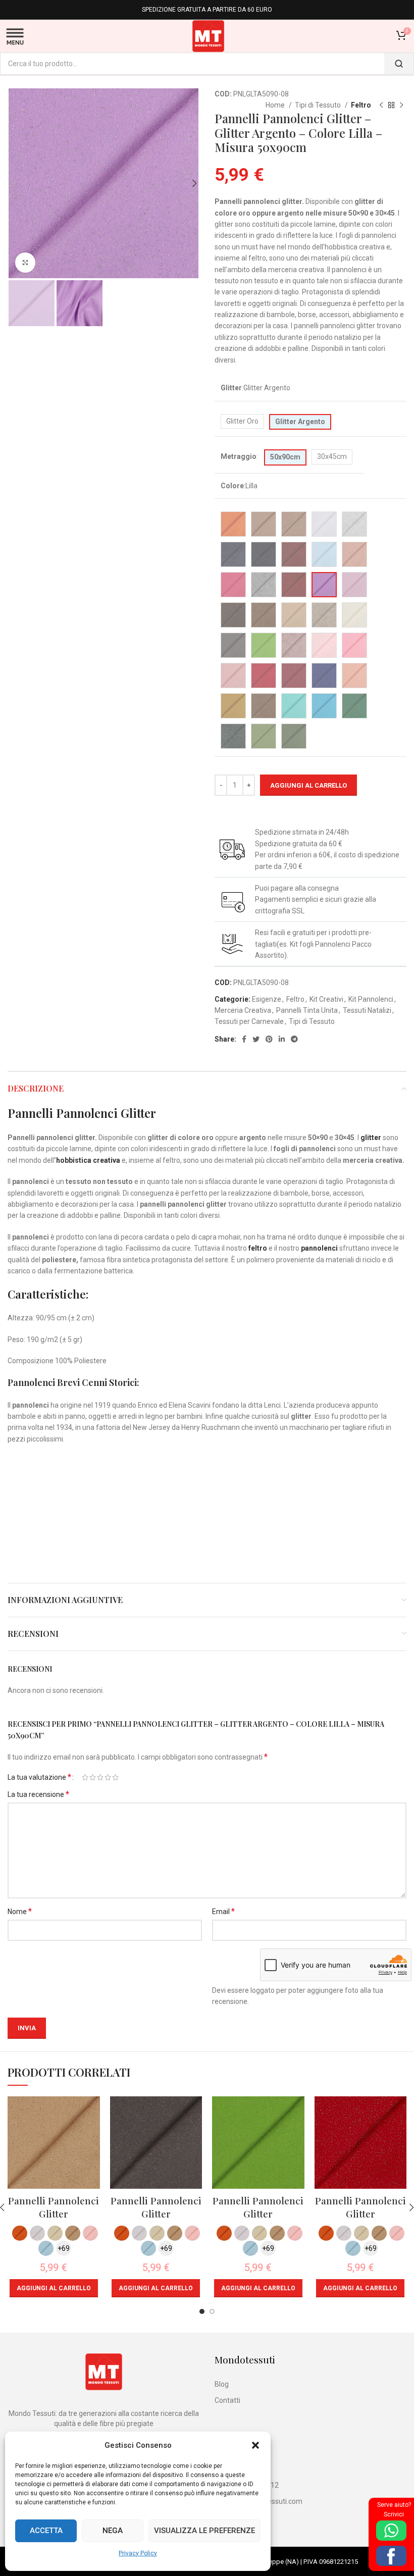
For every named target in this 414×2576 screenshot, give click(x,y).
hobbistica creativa (88, 1160)
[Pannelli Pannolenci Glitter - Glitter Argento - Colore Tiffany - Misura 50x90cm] (294, 706)
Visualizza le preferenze (204, 2531)
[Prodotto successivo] (401, 106)
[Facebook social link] (244, 1039)
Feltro (361, 105)
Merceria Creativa (243, 1010)
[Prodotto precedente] (381, 106)
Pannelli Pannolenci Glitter (54, 2207)
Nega (113, 2531)
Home (276, 105)
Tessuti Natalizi (367, 1010)
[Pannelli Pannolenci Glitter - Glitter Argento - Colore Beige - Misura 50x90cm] (264, 524)
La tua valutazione (39, 1777)
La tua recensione (38, 1794)
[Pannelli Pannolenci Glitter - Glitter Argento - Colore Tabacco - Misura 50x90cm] (264, 706)
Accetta (46, 2531)
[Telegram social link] (294, 1039)
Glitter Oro (242, 421)
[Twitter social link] (256, 1039)
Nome (20, 1911)
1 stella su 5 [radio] (85, 1777)
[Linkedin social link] (282, 1039)
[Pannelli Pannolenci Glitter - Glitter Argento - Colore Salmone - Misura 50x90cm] (354, 676)
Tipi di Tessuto (319, 105)
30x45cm (332, 456)
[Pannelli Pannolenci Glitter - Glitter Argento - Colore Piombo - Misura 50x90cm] (233, 645)
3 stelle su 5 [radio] (100, 1777)
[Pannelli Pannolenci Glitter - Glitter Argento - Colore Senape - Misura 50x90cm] (233, 706)
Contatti (227, 2400)
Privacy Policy (138, 2553)
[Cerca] (399, 64)
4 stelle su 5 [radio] (108, 1777)
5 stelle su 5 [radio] (115, 1777)
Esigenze (267, 999)
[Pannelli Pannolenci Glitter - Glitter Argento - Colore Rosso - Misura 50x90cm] (264, 676)
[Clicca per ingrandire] (25, 263)
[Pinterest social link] (269, 1039)
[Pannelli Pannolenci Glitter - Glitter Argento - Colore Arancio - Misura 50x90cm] (233, 524)
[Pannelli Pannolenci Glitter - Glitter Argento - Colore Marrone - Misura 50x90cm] (233, 615)
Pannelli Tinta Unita (307, 1010)
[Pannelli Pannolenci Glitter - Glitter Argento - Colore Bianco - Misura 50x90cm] (324, 524)
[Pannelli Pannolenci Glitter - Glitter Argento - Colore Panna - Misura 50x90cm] (354, 615)
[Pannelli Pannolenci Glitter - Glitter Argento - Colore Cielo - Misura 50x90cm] (324, 554)
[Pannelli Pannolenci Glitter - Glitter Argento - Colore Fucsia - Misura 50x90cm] (233, 585)
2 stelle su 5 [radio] (93, 1777)
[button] (255, 2445)
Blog (222, 2384)
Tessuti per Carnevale (249, 1021)
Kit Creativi (326, 999)
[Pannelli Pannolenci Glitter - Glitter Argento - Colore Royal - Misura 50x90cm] (324, 676)
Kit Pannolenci (371, 999)
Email (223, 1911)
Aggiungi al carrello (308, 785)
